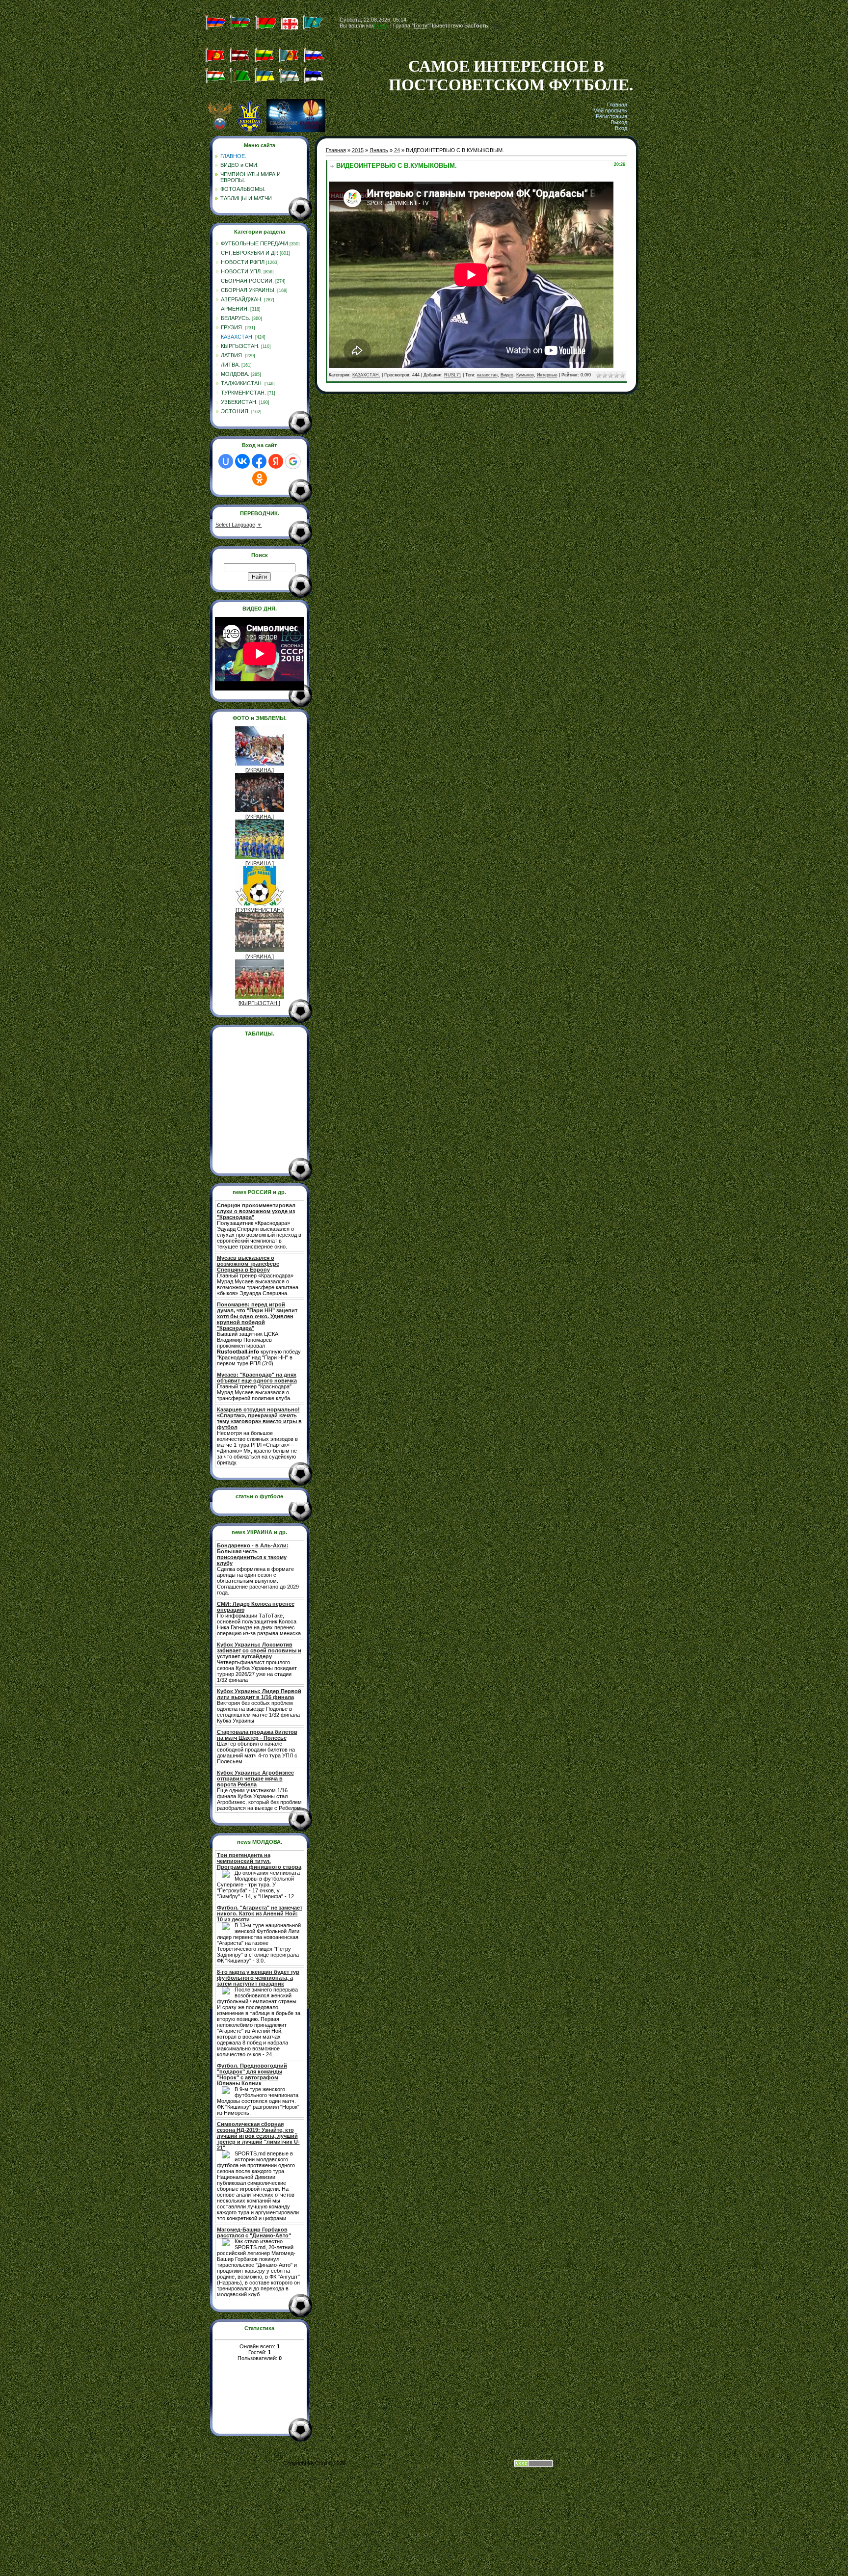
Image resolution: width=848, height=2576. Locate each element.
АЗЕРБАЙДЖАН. (242, 299)
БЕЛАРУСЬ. (236, 318)
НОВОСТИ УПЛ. (241, 271)
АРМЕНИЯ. (235, 309)
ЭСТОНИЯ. (235, 411)
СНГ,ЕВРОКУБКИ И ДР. (250, 253)
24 (397, 150)
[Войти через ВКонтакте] (242, 461)
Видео (507, 375)
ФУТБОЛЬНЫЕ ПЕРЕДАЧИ (254, 243)
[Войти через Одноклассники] (260, 478)
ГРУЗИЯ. (232, 327)
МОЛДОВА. (235, 374)
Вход (621, 128)
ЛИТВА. (230, 365)
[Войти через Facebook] (259, 461)
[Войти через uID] (226, 461)
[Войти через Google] (293, 461)
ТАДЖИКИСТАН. (242, 383)
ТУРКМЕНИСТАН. (243, 393)
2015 (358, 150)
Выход (619, 122)
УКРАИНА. (260, 770)
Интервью (547, 375)
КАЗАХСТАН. (237, 337)
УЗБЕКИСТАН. (239, 402)
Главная (617, 105)
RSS (497, 26)
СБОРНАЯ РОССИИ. (247, 281)
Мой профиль (610, 110)
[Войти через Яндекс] (276, 461)
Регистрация (611, 116)
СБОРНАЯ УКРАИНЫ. (248, 290)
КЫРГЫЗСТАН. (240, 346)
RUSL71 (453, 375)
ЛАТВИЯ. (232, 355)
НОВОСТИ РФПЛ (243, 262)
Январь (379, 150)
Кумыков (525, 375)
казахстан (487, 375)
